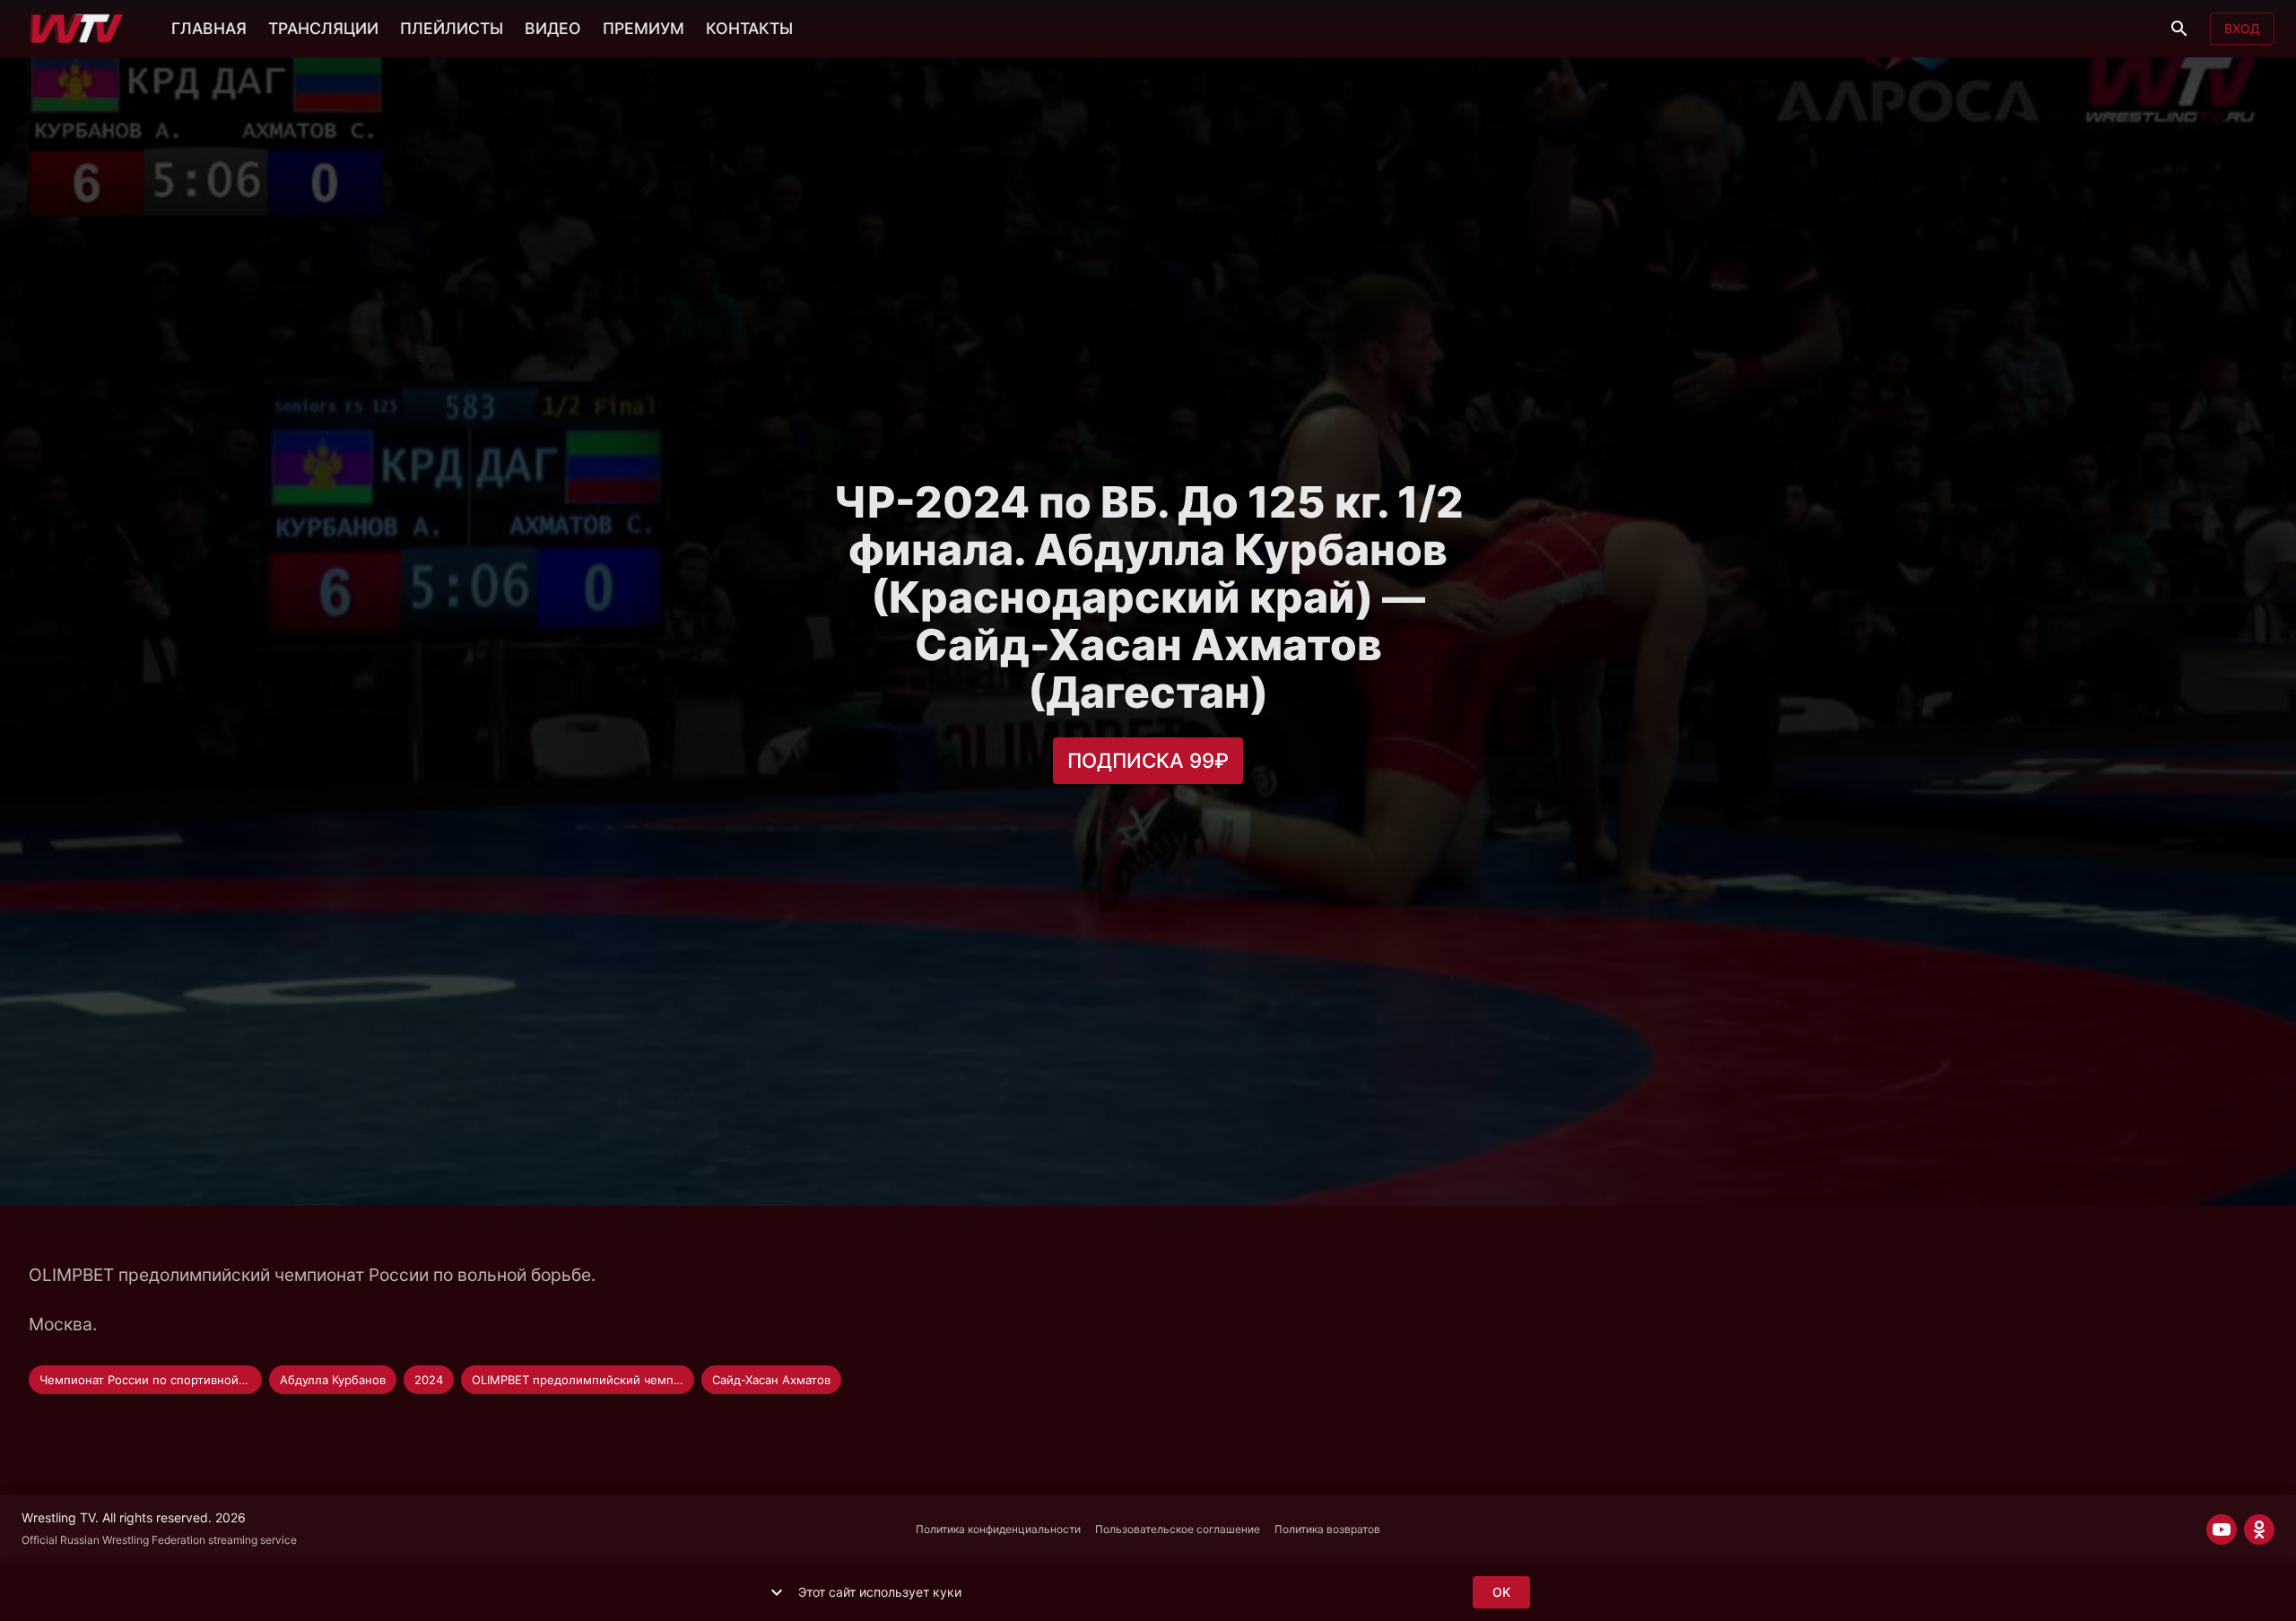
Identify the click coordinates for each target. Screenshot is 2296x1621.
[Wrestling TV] (77, 29)
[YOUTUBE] (2222, 1529)
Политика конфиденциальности (998, 1529)
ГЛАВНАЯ (209, 28)
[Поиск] (2179, 29)
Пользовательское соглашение (1178, 1529)
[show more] (777, 1592)
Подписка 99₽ (1148, 760)
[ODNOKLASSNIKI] (2259, 1529)
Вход (2242, 28)
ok (1501, 1592)
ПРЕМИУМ (644, 28)
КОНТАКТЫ (749, 28)
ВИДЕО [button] (553, 28)
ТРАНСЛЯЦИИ (323, 28)
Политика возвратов (1327, 1529)
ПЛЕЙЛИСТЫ (452, 28)
